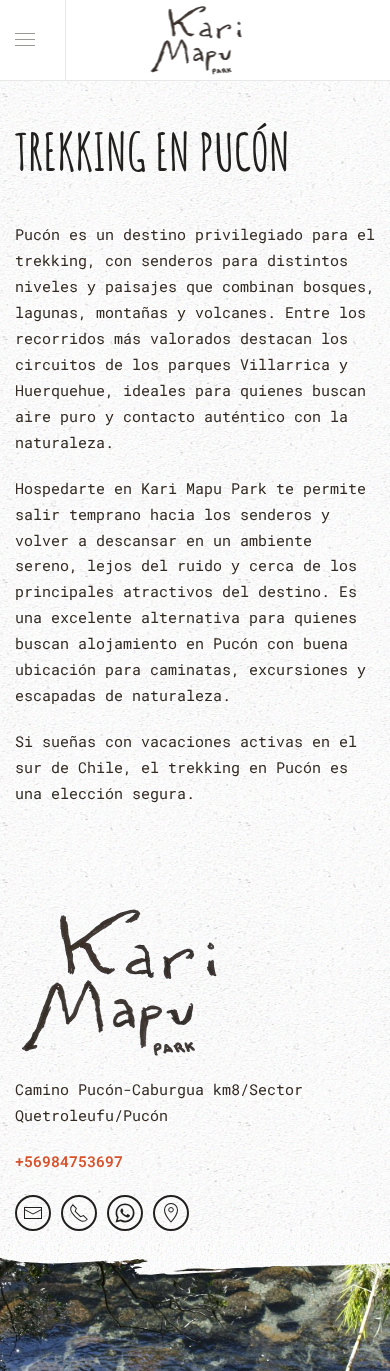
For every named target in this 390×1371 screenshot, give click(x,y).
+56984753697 (69, 1161)
